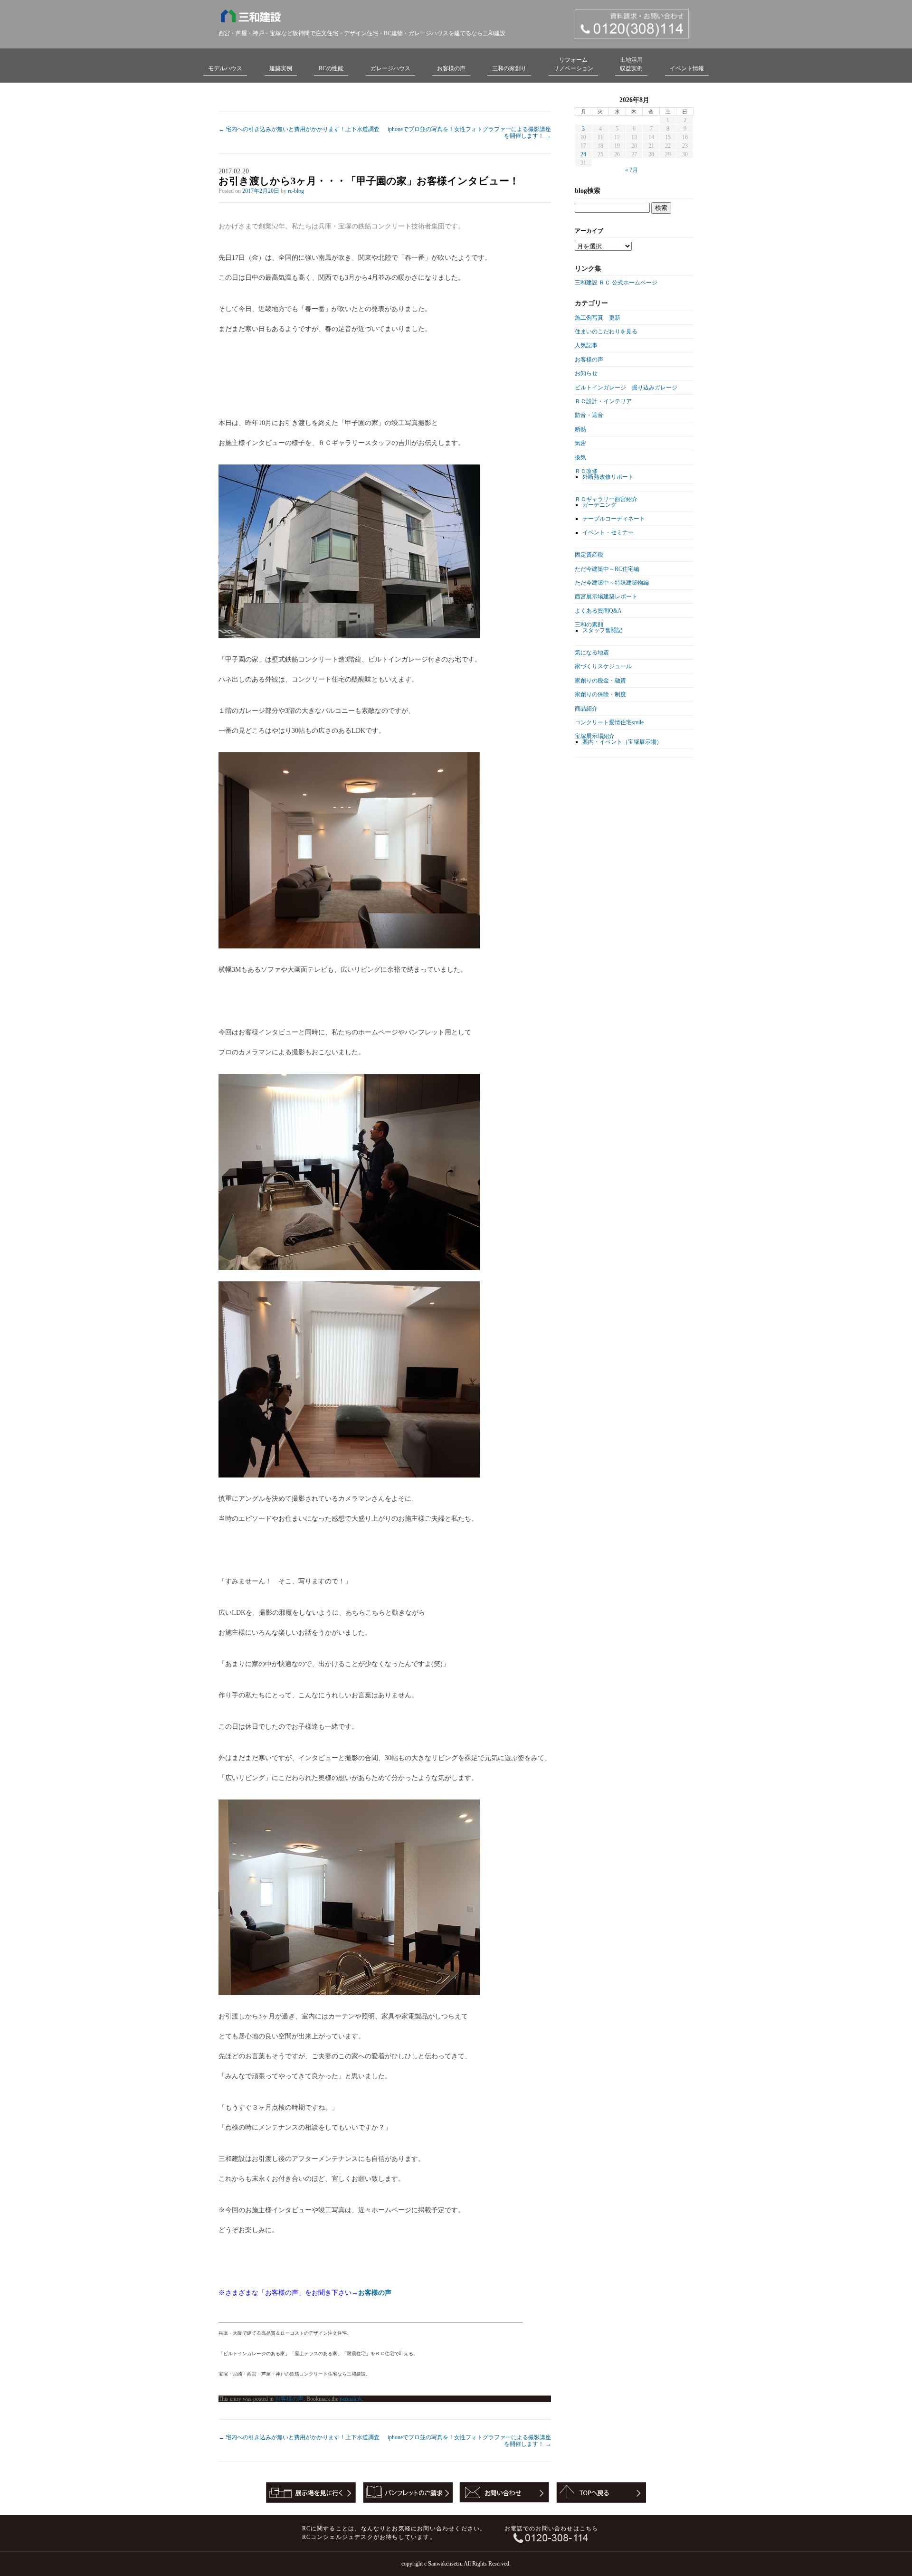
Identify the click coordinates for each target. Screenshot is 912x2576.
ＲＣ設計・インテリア (603, 401)
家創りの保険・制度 (600, 694)
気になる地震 (592, 653)
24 (583, 154)
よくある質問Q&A (598, 611)
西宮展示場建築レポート (606, 597)
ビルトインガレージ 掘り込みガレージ (626, 388)
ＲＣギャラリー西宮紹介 (606, 499)
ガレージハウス (390, 68)
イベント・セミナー (608, 532)
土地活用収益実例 (631, 64)
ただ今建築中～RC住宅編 (607, 569)
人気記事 (586, 345)
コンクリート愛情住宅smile (609, 722)
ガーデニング (599, 505)
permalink (351, 2399)
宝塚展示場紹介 (595, 736)
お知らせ (586, 373)
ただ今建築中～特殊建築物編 (612, 583)
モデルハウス (225, 68)
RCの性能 (331, 68)
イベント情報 (687, 68)
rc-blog (296, 191)
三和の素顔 (589, 625)
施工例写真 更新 (598, 318)
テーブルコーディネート (614, 519)
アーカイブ (589, 231)
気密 (580, 443)
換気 (580, 457)
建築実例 (281, 68)
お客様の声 (451, 68)
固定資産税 (589, 555)
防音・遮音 (589, 415)
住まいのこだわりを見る (606, 331)
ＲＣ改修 (586, 471)
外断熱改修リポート (608, 477)
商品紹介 (586, 709)
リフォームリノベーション (573, 64)
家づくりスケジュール (603, 666)
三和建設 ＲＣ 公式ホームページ (616, 283)
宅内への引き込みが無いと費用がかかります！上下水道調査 (299, 129)
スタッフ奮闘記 (602, 630)
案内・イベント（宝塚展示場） (622, 742)
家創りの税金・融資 (600, 681)
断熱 (580, 429)
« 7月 (632, 170)
